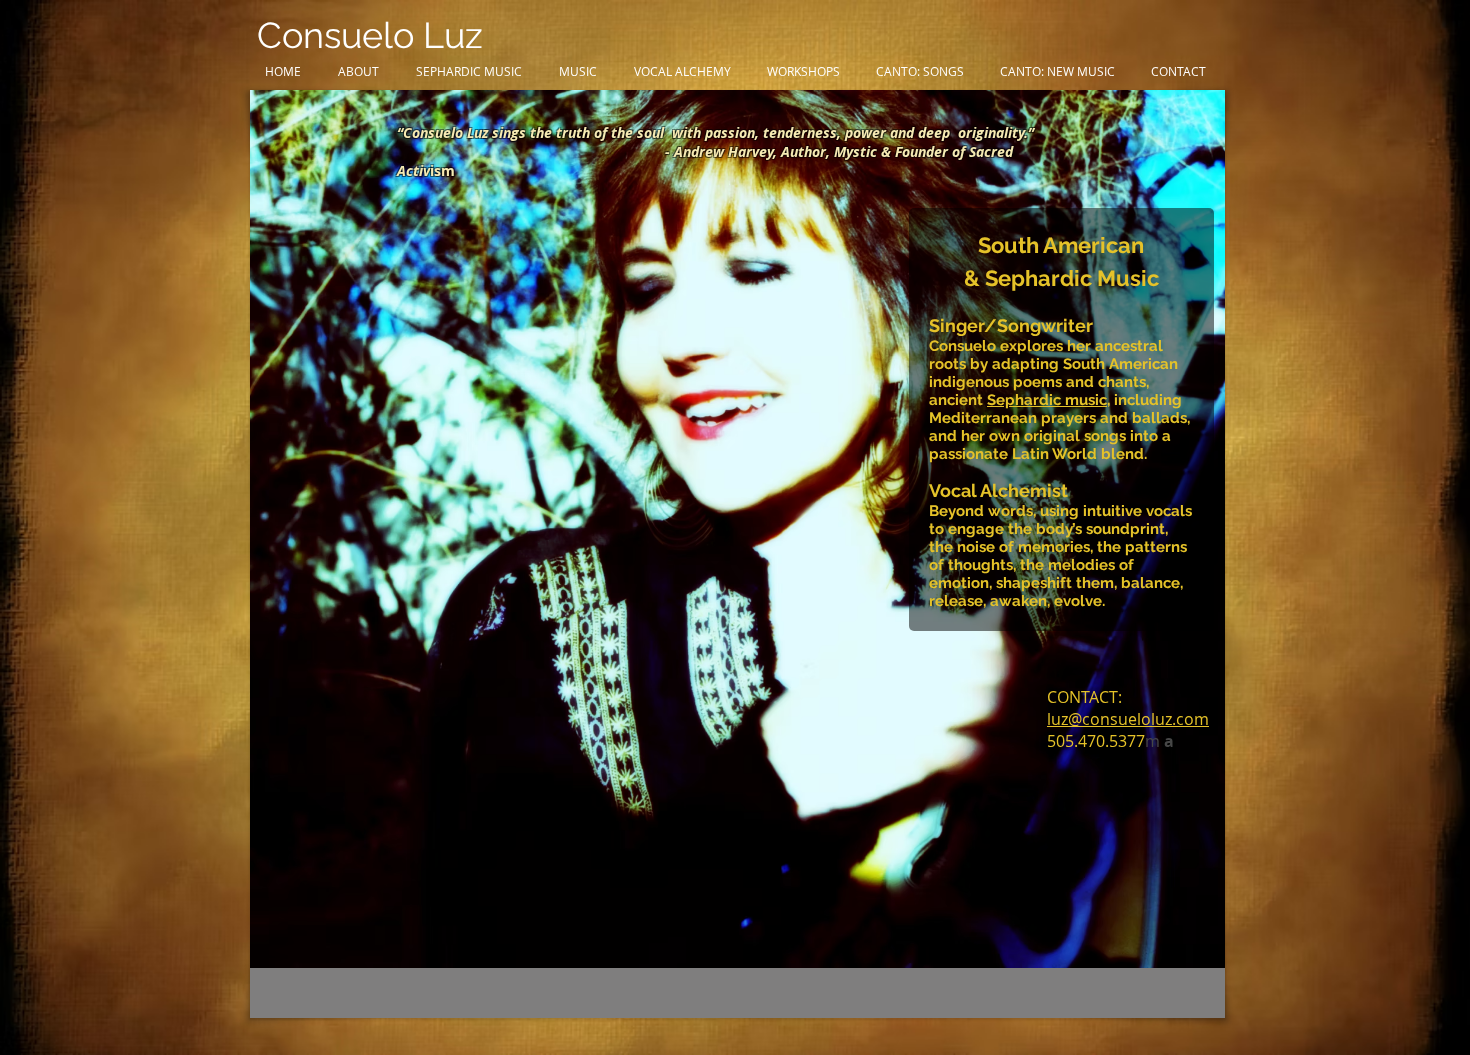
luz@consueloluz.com (1128, 719)
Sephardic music (1047, 400)
